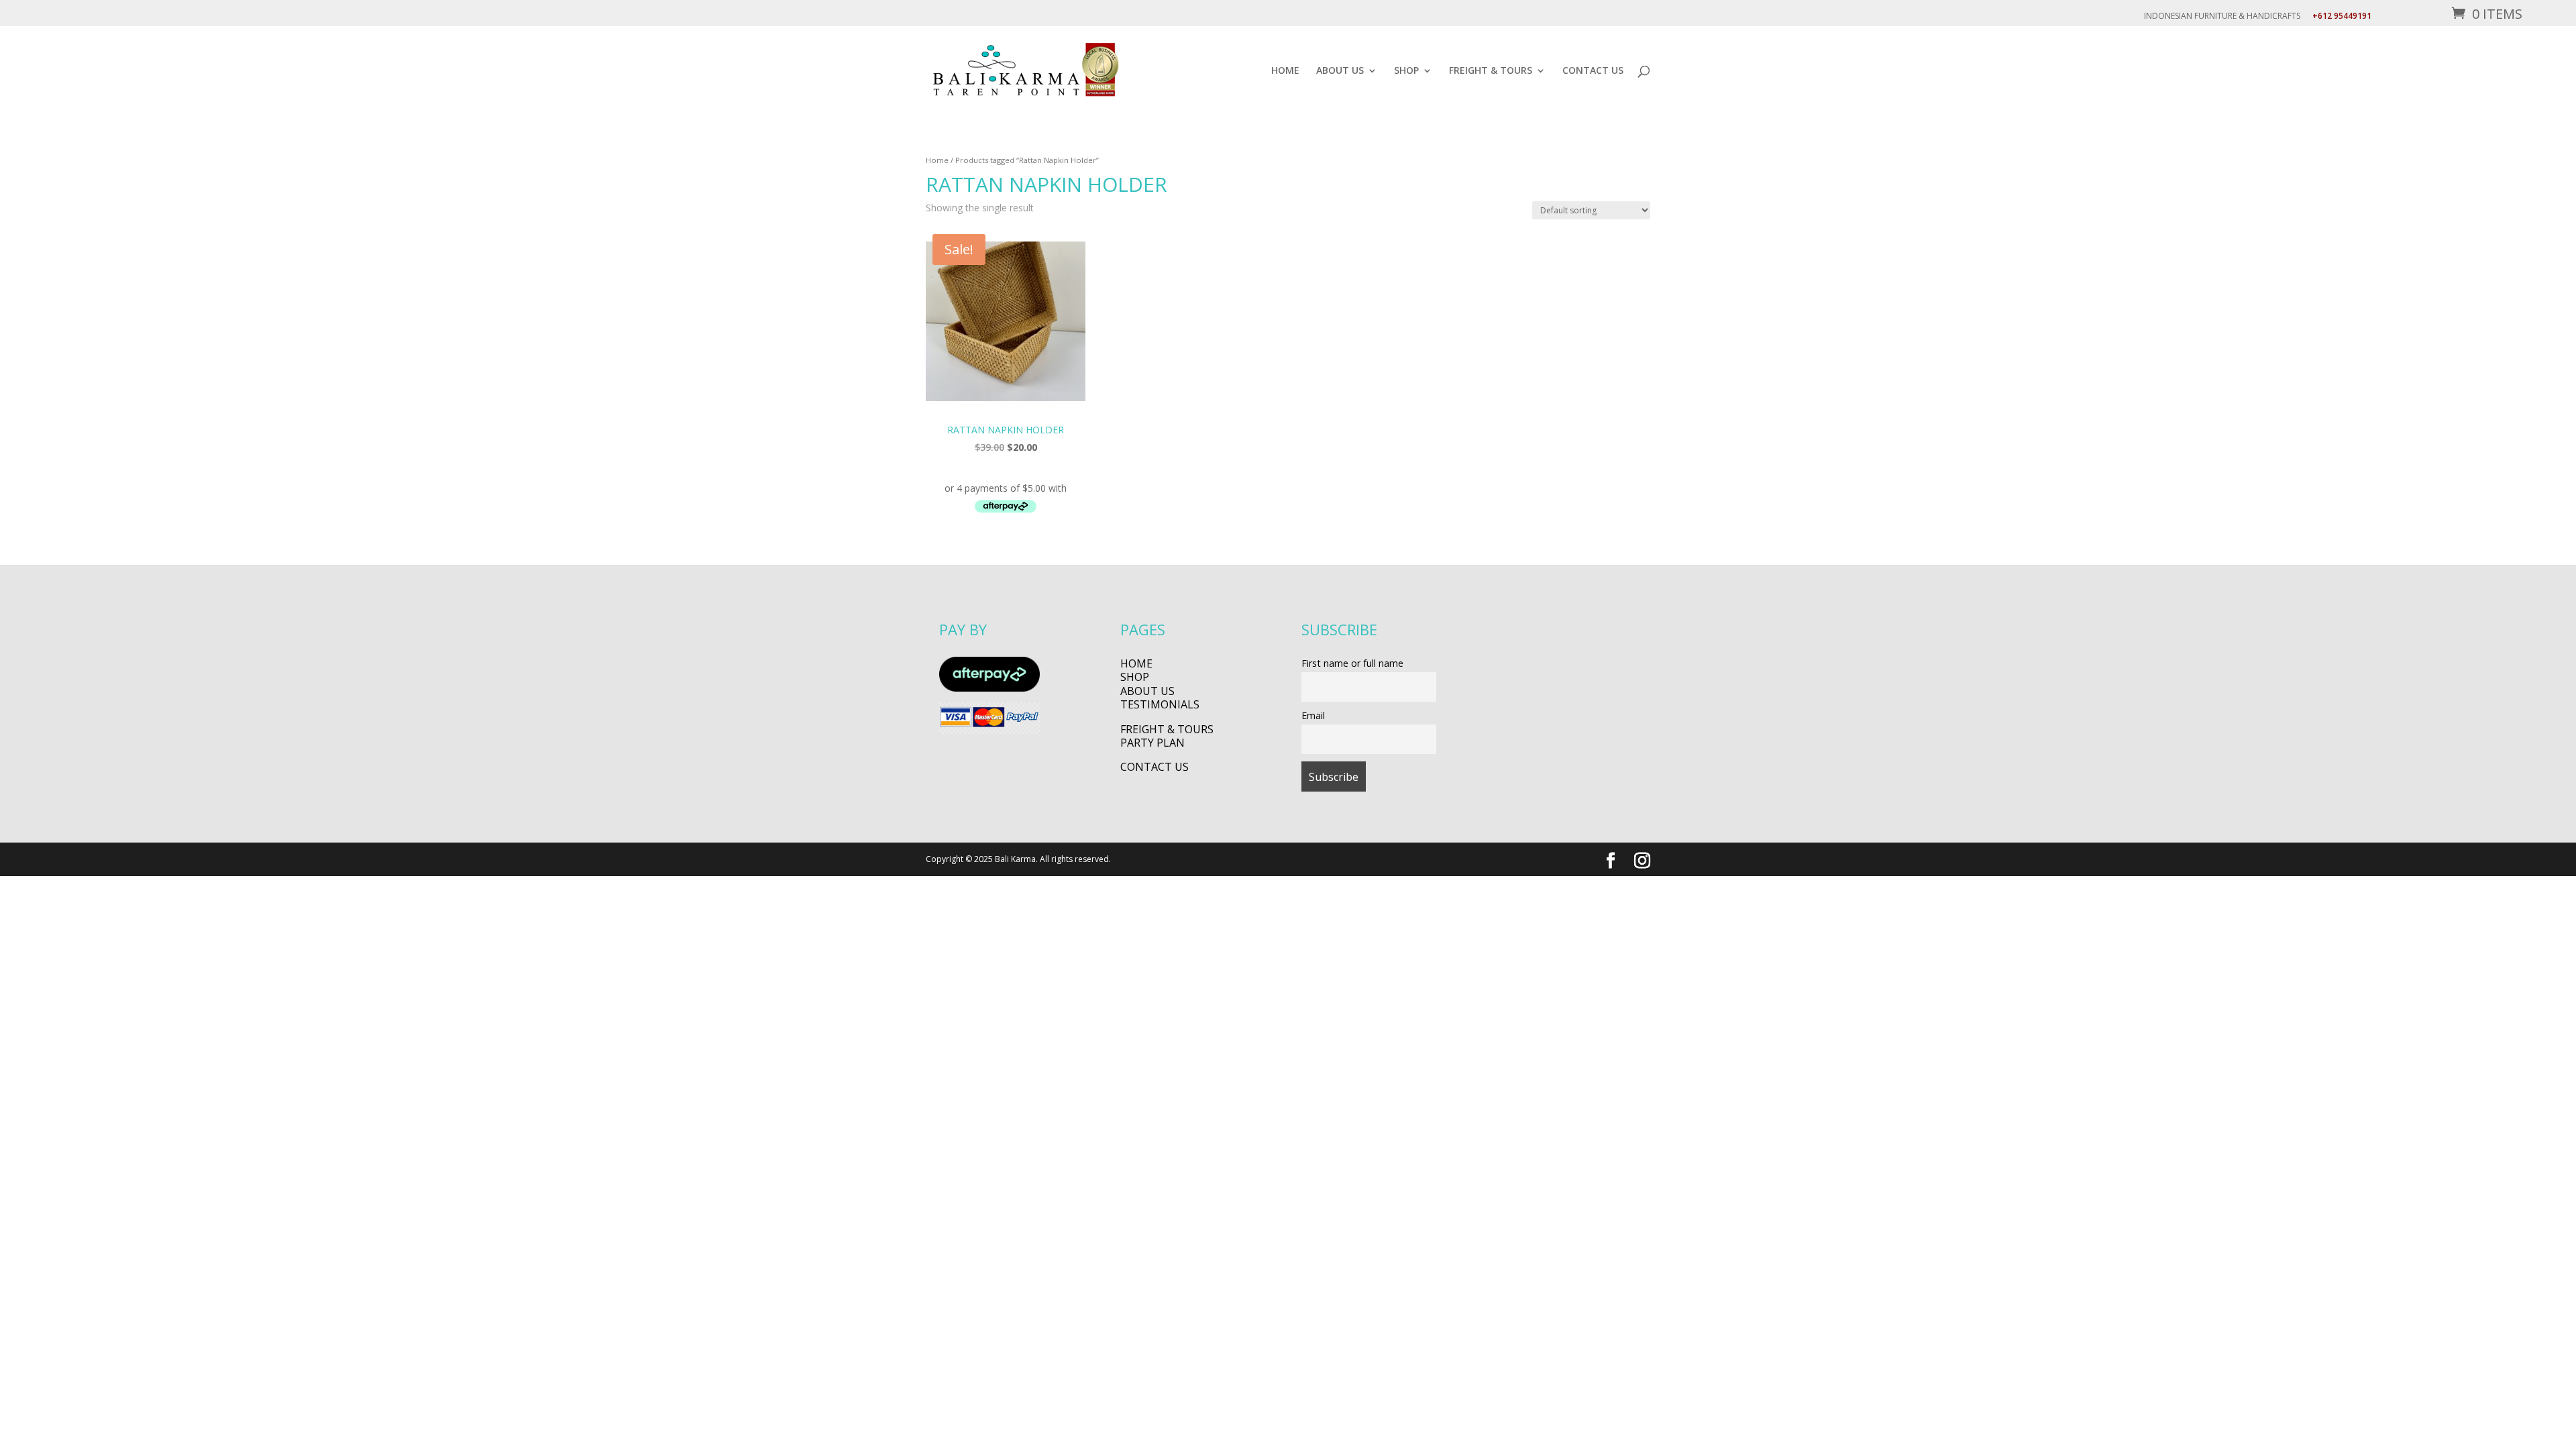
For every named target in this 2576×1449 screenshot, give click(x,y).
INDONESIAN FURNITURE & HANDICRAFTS (2222, 17)
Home (937, 160)
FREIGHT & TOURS (1491, 71)
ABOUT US (1340, 71)
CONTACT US (1593, 71)
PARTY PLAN (1152, 743)
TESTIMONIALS (1160, 704)
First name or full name (1352, 663)
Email (1313, 715)
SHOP (1406, 71)
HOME (1285, 71)
